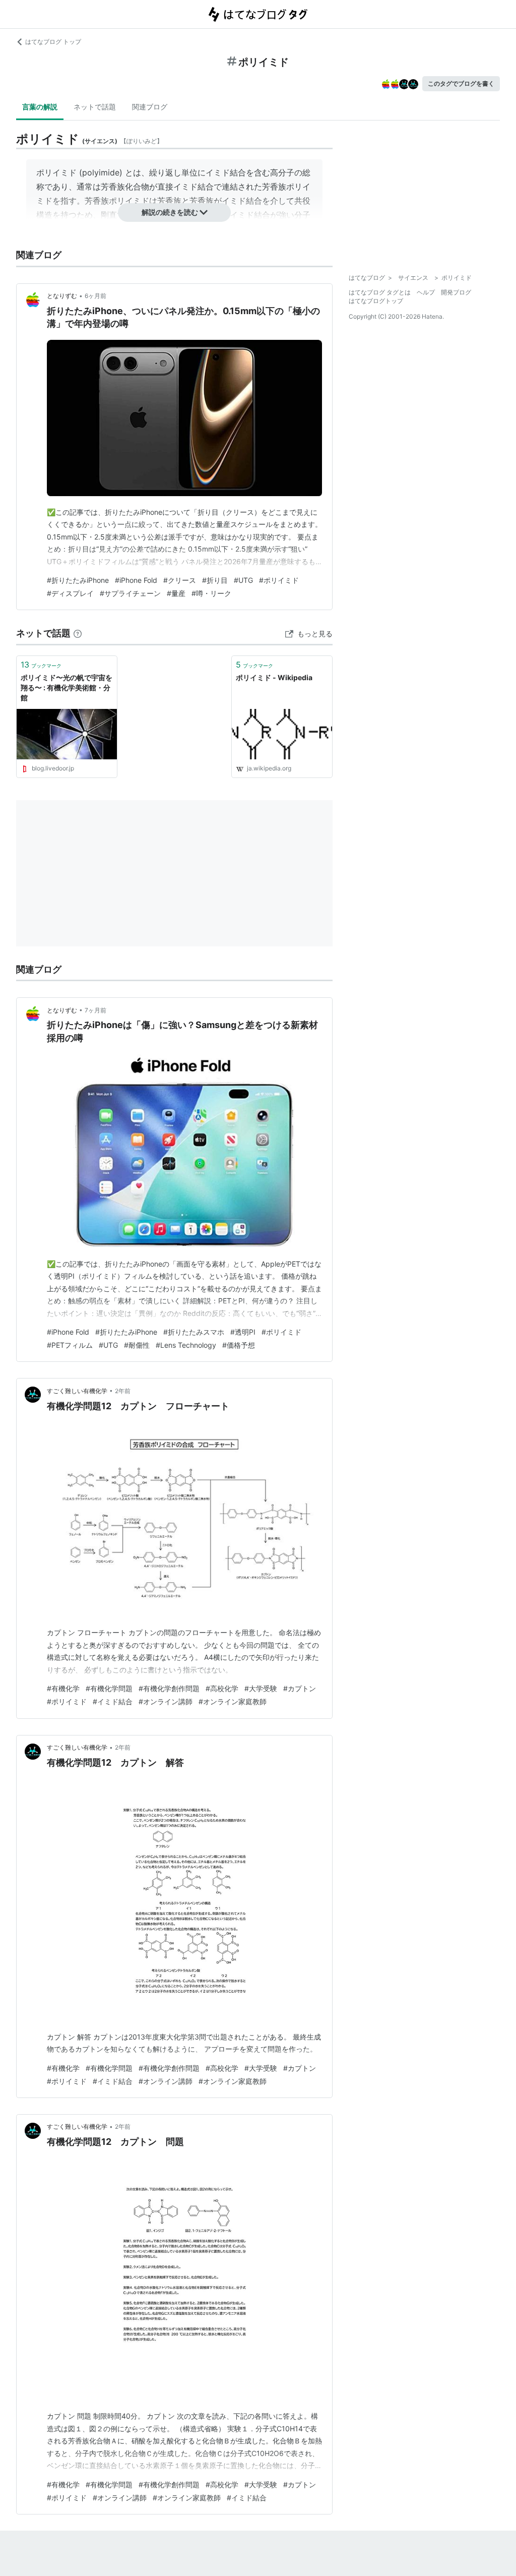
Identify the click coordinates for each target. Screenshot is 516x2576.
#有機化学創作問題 (169, 1688)
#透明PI (243, 1332)
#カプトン (300, 1688)
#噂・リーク (211, 593)
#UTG (243, 580)
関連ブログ (150, 107)
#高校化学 (222, 1688)
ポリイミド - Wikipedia (274, 677)
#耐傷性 (137, 1345)
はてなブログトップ (376, 301)
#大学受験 (261, 1688)
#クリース (180, 580)
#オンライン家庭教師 (233, 1701)
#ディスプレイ (70, 593)
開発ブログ (456, 292)
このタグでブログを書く (461, 83)
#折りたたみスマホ (194, 1332)
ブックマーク (41, 665)
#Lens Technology (186, 1345)
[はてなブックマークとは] (78, 633)
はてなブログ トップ (53, 42)
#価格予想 (239, 1345)
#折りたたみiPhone (78, 580)
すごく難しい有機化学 (77, 1391)
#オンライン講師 (166, 1701)
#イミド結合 (113, 1701)
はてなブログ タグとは (380, 292)
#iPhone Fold (136, 580)
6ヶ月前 (95, 296)
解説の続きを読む (170, 212)
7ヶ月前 (95, 1010)
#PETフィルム (70, 1345)
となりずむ (62, 296)
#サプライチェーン (130, 593)
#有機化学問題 (109, 1688)
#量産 (176, 593)
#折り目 (215, 580)
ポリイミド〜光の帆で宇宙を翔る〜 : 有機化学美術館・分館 (67, 687)
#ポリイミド (279, 580)
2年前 (123, 1391)
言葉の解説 (40, 107)
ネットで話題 (95, 107)
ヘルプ (426, 292)
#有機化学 (63, 1688)
